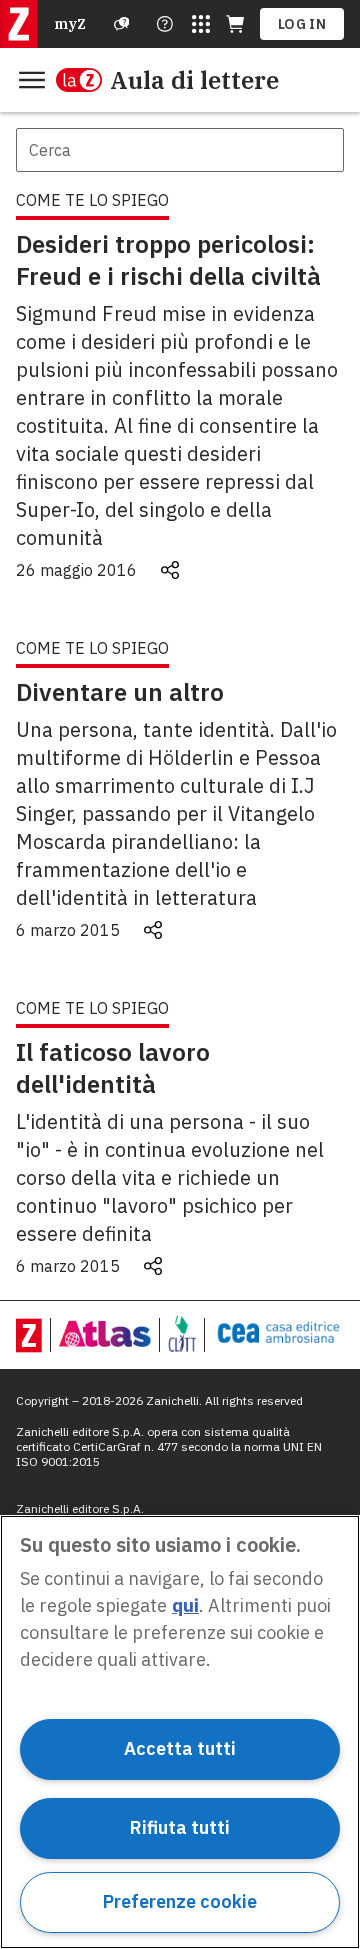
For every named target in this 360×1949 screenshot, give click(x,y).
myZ (70, 24)
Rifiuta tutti (180, 1827)
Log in (302, 24)
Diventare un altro (120, 692)
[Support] (122, 24)
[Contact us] (165, 24)
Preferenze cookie (180, 1901)
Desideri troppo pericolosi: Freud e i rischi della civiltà (168, 260)
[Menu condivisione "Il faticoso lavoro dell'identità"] (153, 1266)
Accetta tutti (180, 1748)
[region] (180, 1732)
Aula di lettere (194, 80)
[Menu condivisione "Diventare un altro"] (153, 930)
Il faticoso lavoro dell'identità (113, 1068)
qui (185, 1605)
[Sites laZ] (201, 24)
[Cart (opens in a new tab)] (235, 24)
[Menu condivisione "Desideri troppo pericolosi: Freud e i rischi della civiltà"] (170, 570)
